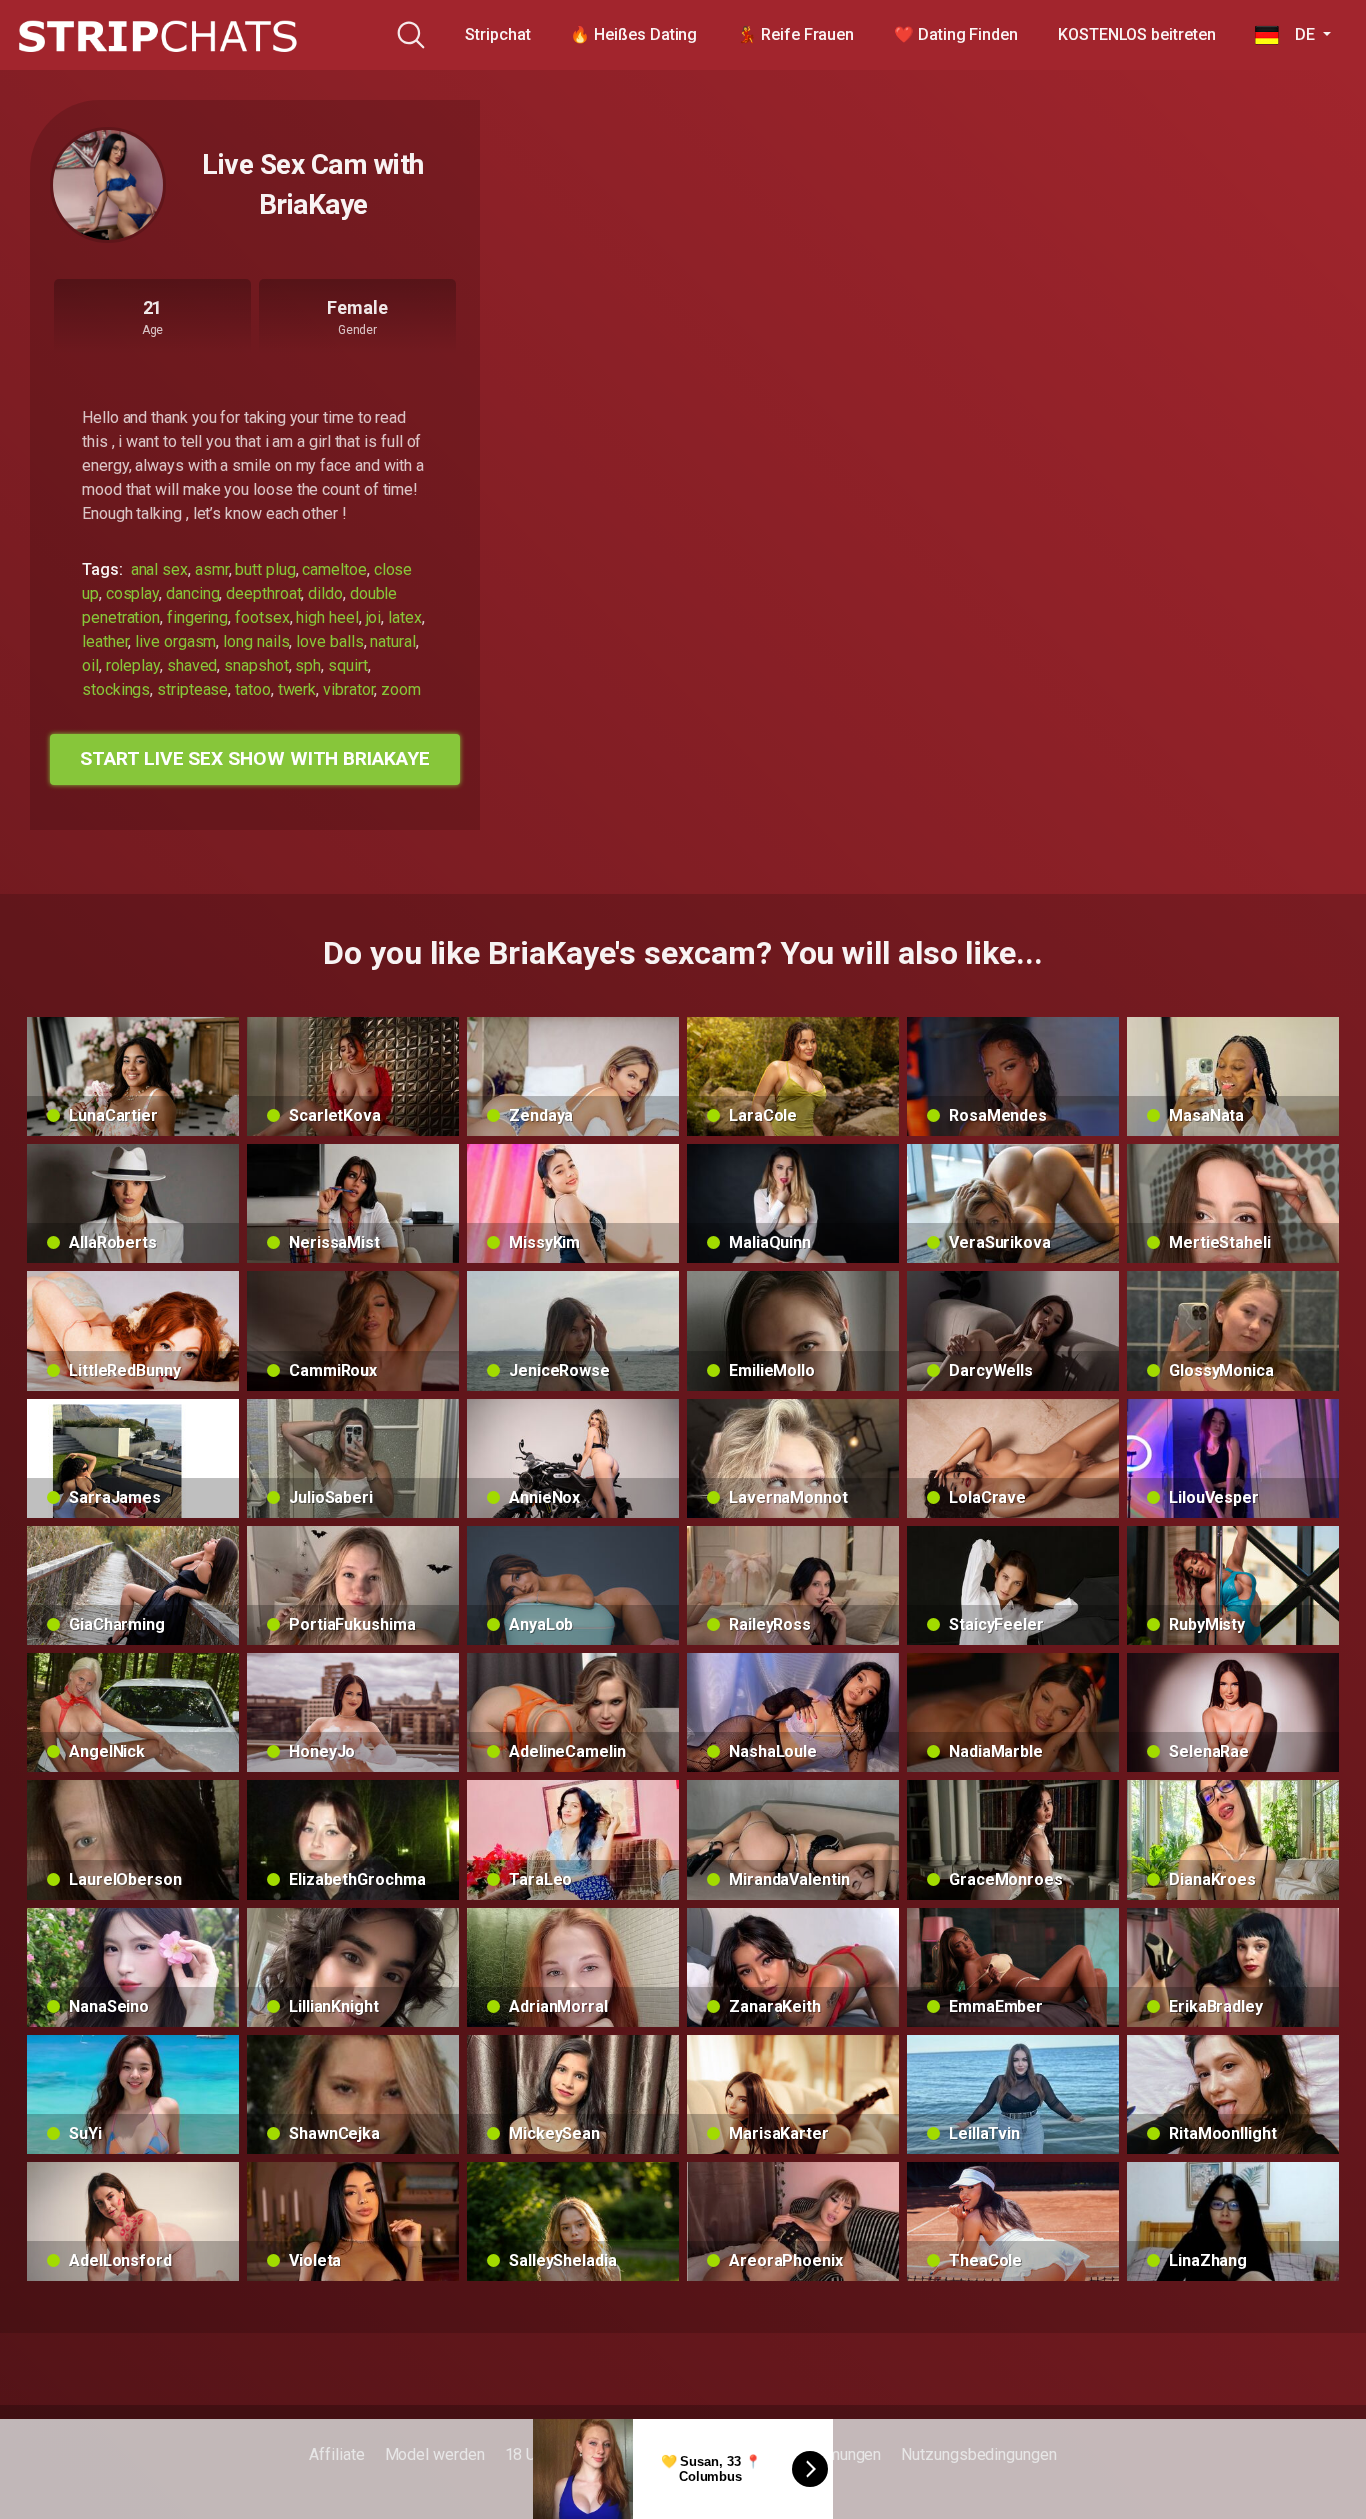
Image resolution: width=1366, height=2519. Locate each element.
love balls (329, 641)
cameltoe (334, 569)
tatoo (253, 689)
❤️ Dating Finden (956, 34)
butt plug (265, 569)
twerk (297, 689)
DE (1298, 34)
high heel (327, 617)
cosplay (132, 593)
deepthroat (263, 593)
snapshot (256, 665)
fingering (197, 617)
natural (392, 641)
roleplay (133, 665)
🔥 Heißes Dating (633, 34)
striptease (192, 689)
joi (374, 617)
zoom (401, 689)
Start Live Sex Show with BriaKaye (254, 758)
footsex (262, 617)
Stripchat (497, 34)
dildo (325, 593)
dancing (192, 593)
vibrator (348, 689)
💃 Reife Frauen (795, 34)
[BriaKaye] (108, 185)
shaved (192, 665)
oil (90, 665)
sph (308, 665)
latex (405, 617)
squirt (348, 665)
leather (105, 641)
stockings (116, 689)
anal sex (159, 569)
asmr (212, 569)
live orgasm (175, 641)
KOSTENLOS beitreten (1136, 34)
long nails (256, 641)
